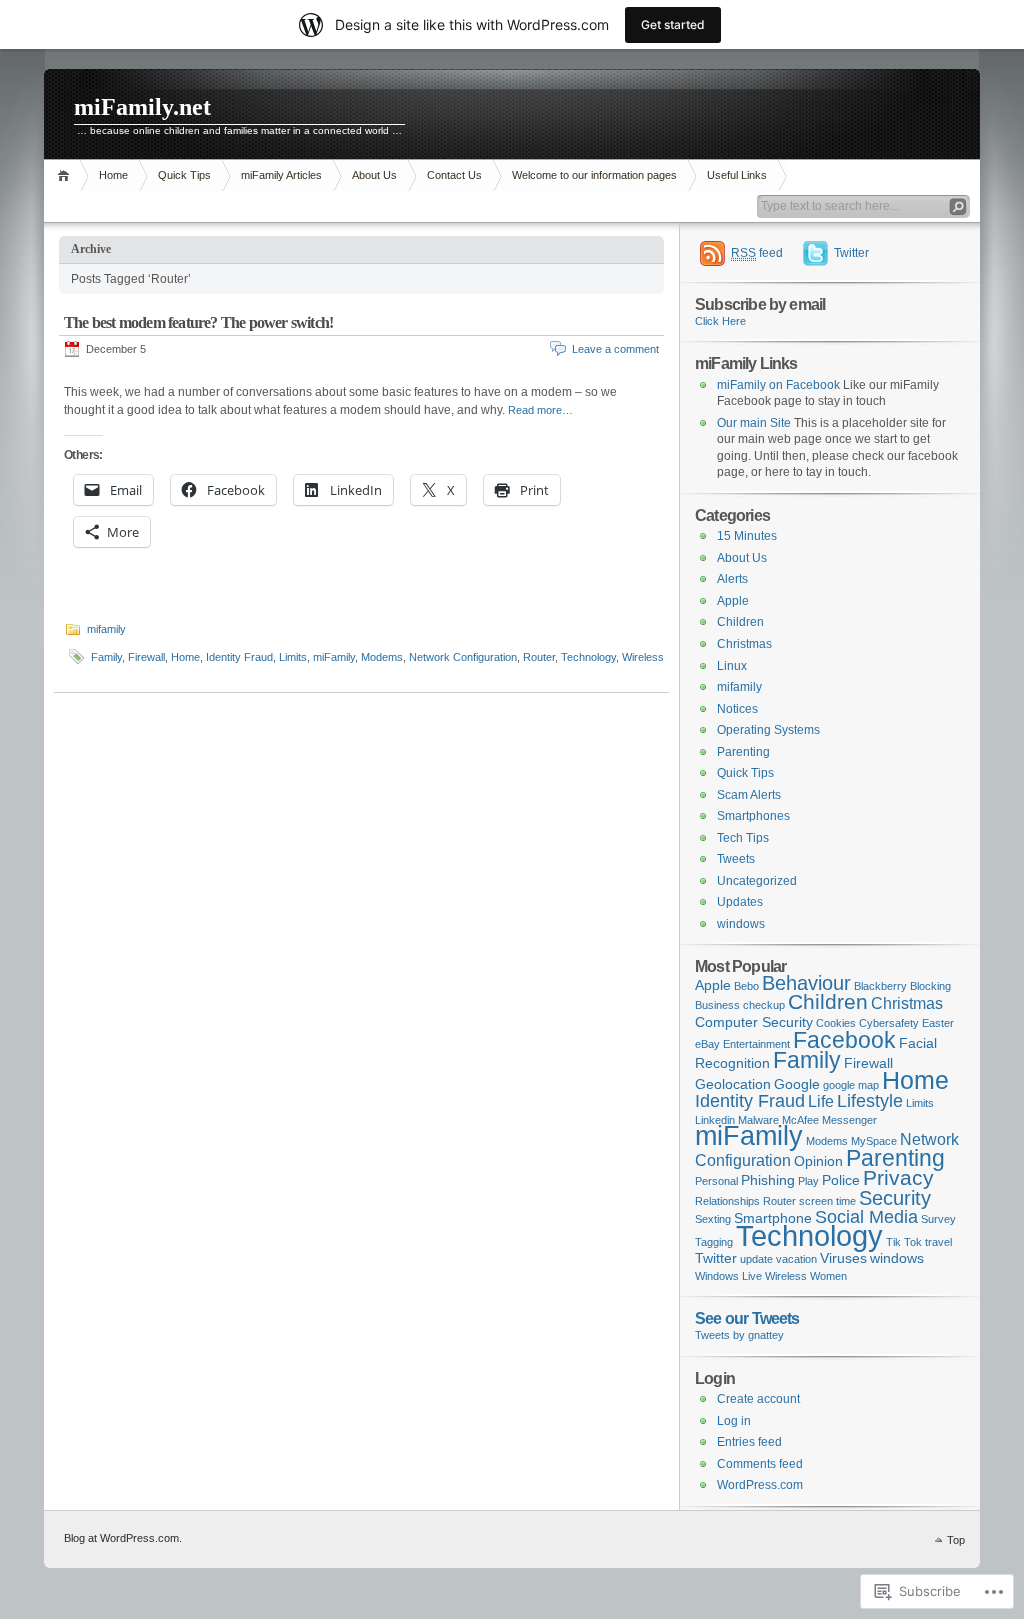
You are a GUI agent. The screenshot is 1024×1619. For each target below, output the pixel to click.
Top (956, 1540)
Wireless (643, 657)
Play (808, 1181)
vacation (796, 1259)
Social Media (866, 1216)
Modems (382, 657)
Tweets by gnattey (739, 1335)
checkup (764, 1005)
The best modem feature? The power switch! (198, 322)
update (756, 1259)
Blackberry (880, 986)
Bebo (746, 986)
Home (66, 175)
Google (797, 1084)
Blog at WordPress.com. (123, 1538)
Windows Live (728, 1276)
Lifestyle (870, 1100)
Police (841, 1180)
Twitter (851, 253)
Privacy (898, 1177)
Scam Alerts (749, 795)
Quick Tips (184, 175)
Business (717, 1005)
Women (828, 1276)
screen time (827, 1201)
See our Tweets (747, 1318)
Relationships (727, 1201)
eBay (707, 1044)
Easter (938, 1023)
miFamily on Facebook (778, 385)
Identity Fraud (239, 657)
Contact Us (454, 175)
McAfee (800, 1120)
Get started (673, 24)
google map (851, 1085)
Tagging (714, 1242)
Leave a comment (615, 349)
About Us (374, 175)
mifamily (106, 629)
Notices (737, 709)
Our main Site (754, 423)
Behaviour (806, 983)
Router (539, 657)
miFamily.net (142, 107)
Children (740, 622)
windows (741, 924)
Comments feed (760, 1464)
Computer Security (754, 1022)
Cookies (836, 1023)
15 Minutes (747, 536)
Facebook (844, 1040)
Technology (588, 657)
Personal (716, 1181)
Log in (734, 1421)
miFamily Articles (281, 175)
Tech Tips (743, 838)
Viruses (843, 1258)
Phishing (768, 1180)
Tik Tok (904, 1242)
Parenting (743, 752)
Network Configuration (463, 657)
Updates (740, 902)
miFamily (334, 657)
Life (821, 1101)
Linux (732, 666)
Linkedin (715, 1120)
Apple (733, 601)
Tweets (736, 859)
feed (757, 253)
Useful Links (737, 175)
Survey (938, 1219)
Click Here (720, 321)
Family (106, 657)
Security (895, 1198)
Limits (293, 657)
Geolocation (733, 1084)
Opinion (818, 1161)
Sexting (713, 1219)
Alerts (732, 579)
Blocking (930, 986)
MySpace (874, 1141)
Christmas (744, 644)
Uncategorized (757, 881)
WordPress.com (760, 1485)
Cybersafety (889, 1023)
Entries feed (749, 1442)
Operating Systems (768, 730)
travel (938, 1242)
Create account (758, 1399)
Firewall (146, 657)
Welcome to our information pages (594, 175)
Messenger (849, 1120)
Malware (758, 1120)
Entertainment (756, 1044)
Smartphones (753, 816)
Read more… (540, 410)
